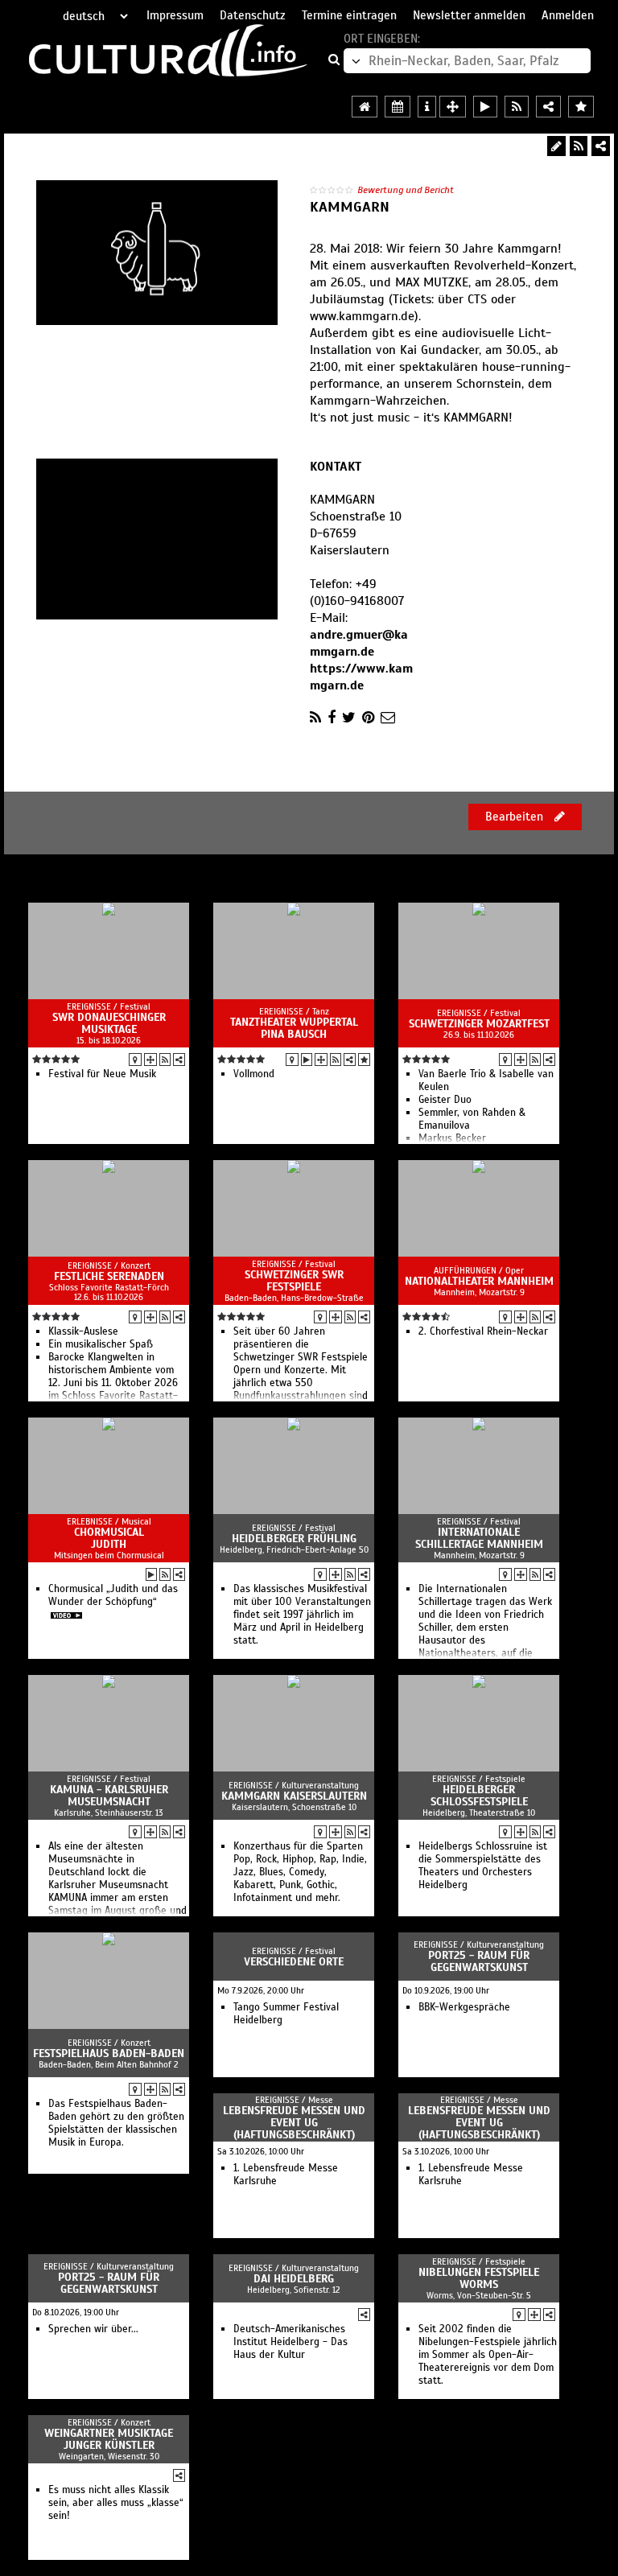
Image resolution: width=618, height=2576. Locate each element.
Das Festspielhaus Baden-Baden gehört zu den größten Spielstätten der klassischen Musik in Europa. (116, 2123)
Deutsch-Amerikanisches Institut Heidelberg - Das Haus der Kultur (290, 2342)
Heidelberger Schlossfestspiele (479, 1796)
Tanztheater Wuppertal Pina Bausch (294, 1028)
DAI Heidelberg (294, 2279)
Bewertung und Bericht (406, 190)
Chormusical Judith (109, 1538)
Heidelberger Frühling (294, 1539)
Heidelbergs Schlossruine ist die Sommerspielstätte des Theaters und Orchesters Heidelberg (483, 1866)
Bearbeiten (516, 817)
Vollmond (254, 1074)
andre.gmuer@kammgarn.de (359, 643)
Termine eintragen (349, 15)
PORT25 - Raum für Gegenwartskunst (479, 1961)
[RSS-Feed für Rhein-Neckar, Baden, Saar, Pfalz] (517, 107)
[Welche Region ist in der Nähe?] (453, 107)
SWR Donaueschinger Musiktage (109, 1023)
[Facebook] (332, 718)
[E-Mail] (388, 718)
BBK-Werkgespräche (464, 2007)
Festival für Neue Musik (102, 1074)
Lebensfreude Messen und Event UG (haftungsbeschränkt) (294, 2123)
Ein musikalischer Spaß (101, 1344)
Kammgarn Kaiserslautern (294, 1796)
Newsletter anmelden (469, 15)
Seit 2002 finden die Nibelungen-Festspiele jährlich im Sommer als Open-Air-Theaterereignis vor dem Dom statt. (488, 2355)
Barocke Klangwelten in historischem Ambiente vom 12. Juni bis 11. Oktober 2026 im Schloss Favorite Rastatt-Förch (113, 1383)
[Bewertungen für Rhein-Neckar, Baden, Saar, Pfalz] (581, 107)
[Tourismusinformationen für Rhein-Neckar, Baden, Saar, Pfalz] (427, 107)
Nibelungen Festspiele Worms (479, 2278)
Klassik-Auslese (83, 1331)
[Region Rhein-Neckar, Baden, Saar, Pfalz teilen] (548, 107)
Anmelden (568, 15)
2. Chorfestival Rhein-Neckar (483, 1331)
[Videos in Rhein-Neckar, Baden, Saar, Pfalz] (485, 107)
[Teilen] (601, 146)
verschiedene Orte (294, 1962)
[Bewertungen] (364, 1060)
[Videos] (307, 1060)
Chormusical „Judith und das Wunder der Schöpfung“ (113, 1595)
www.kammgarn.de (362, 316)
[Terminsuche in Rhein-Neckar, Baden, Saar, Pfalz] (398, 107)
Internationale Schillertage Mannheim (479, 1538)
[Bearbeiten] (556, 146)
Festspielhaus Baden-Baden (109, 2053)
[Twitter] (349, 718)
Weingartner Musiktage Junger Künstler (109, 2439)
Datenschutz (253, 15)
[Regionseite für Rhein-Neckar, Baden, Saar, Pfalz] (365, 107)
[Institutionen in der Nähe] (150, 1060)
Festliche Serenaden (109, 1276)
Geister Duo (445, 1100)
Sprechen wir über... (93, 2329)
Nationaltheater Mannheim (479, 1281)
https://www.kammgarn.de (361, 677)
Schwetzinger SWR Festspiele (294, 1281)
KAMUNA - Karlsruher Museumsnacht (109, 1796)
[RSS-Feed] (579, 146)
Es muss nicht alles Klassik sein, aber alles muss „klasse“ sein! (116, 2503)
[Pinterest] (368, 718)
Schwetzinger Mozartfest (479, 1024)
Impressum (175, 15)
